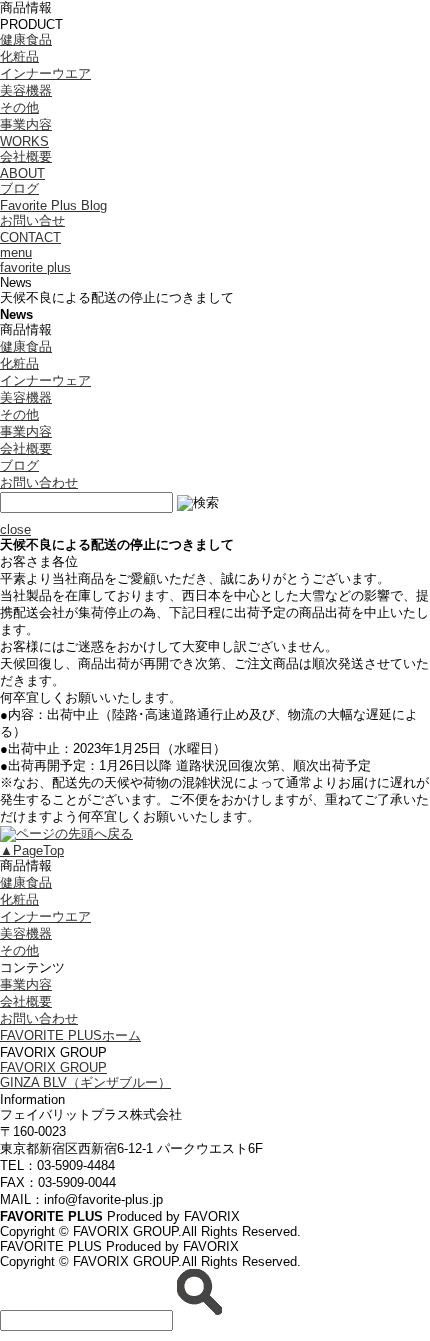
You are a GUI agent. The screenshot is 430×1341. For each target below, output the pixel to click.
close (15, 529)
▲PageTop (32, 850)
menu (16, 252)
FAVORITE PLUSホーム (70, 1035)
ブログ (19, 465)
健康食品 (26, 39)
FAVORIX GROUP (53, 1067)
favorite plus (35, 267)
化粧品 (19, 56)
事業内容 (26, 431)
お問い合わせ (39, 482)
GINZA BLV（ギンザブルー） (85, 1082)
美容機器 (26, 90)
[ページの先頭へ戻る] (66, 833)
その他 (19, 107)
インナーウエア (45, 73)
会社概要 (26, 448)
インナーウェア (45, 380)
